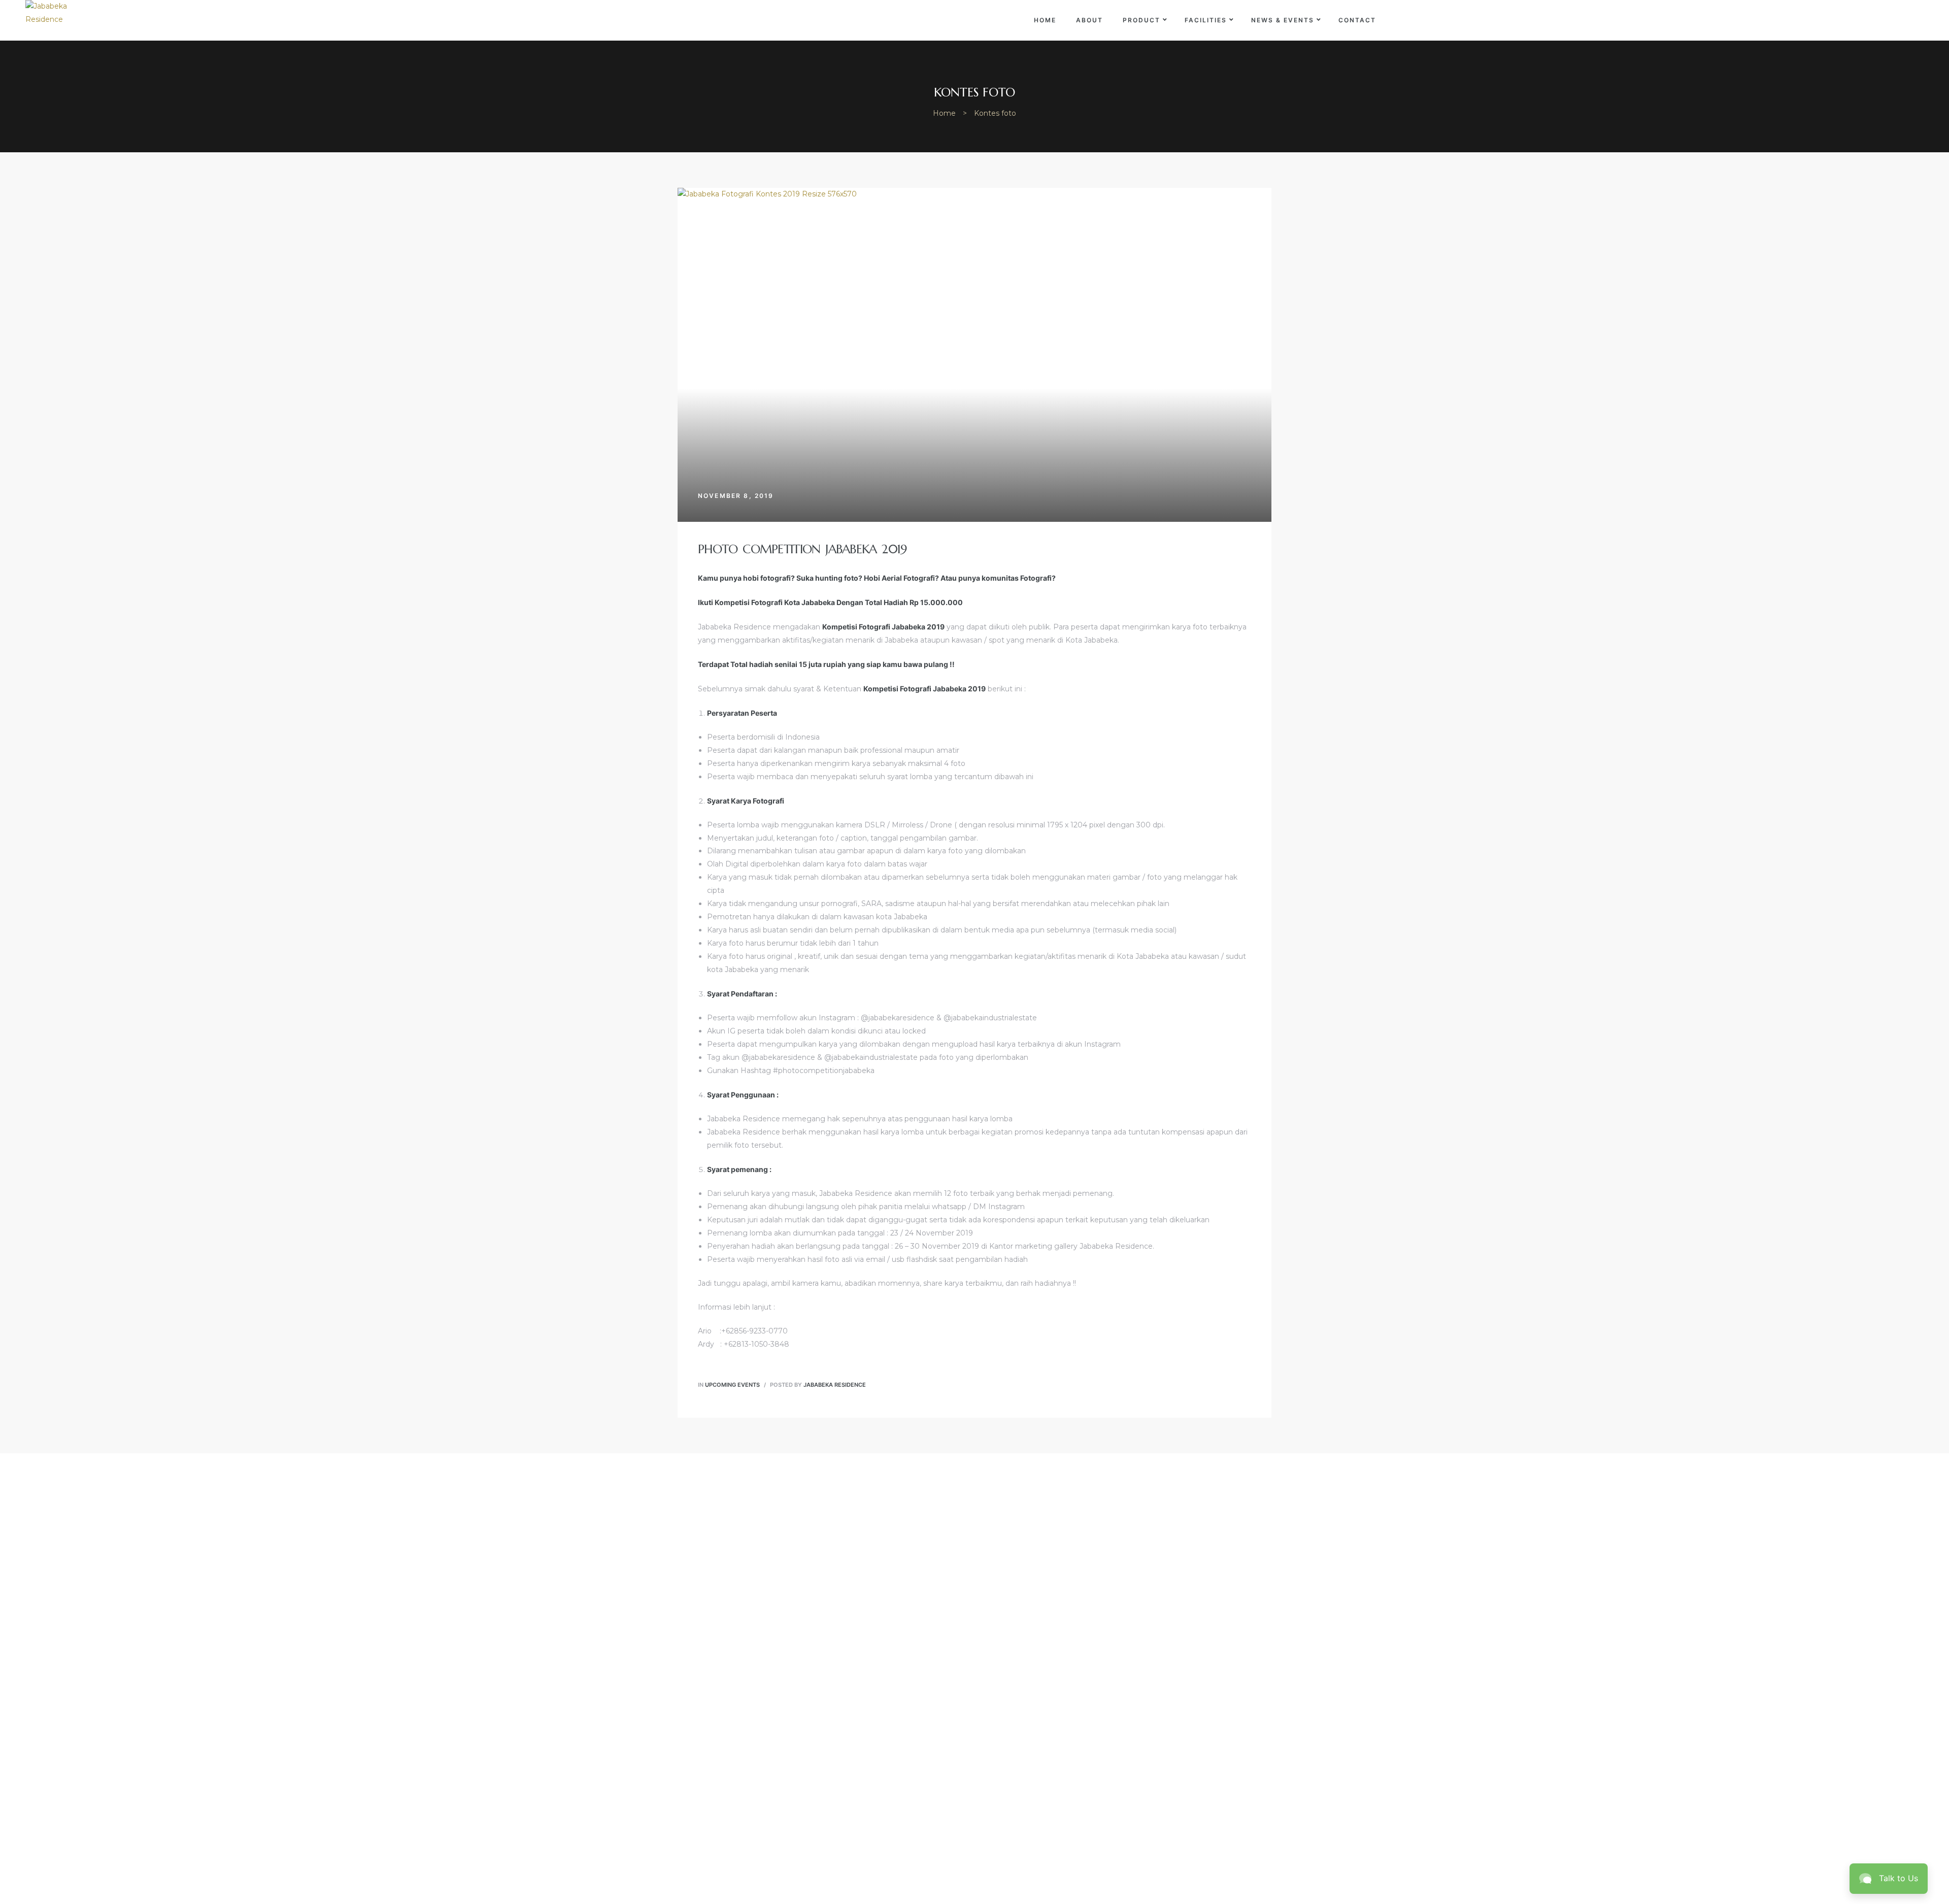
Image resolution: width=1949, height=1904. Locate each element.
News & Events (1283, 20)
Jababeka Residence (835, 1385)
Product (1141, 20)
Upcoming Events (732, 1385)
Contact (1357, 20)
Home (1045, 20)
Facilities (1206, 20)
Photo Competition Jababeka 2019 (802, 549)
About (1089, 20)
